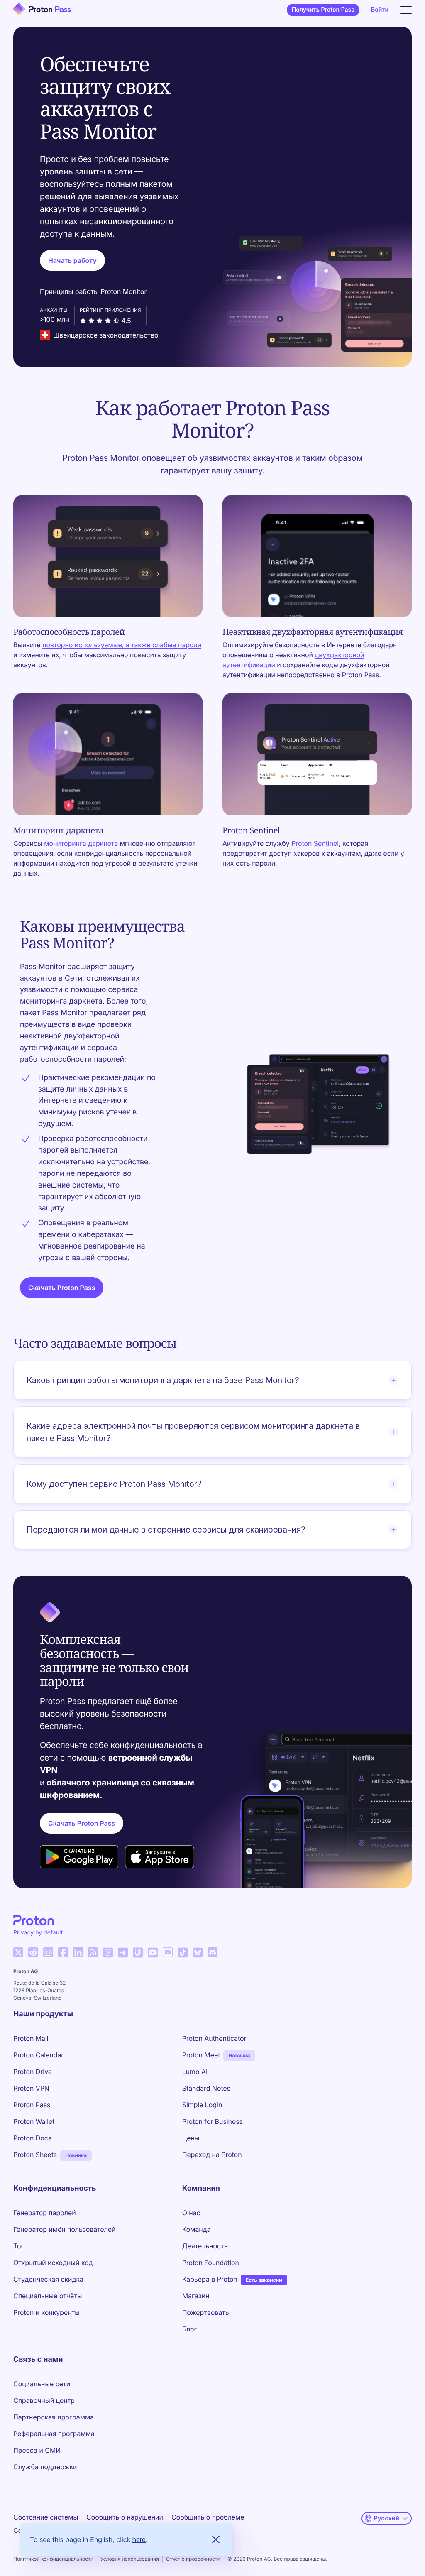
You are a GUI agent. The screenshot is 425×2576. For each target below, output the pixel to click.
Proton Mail (31, 2038)
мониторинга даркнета (81, 843)
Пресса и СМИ (37, 2450)
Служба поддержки (45, 2467)
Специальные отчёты (48, 2296)
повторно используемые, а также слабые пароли (122, 645)
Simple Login (202, 2105)
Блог (190, 2329)
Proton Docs (32, 2138)
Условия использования (130, 2559)
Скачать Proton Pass (62, 1288)
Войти (380, 10)
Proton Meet (201, 2055)
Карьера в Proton (210, 2279)
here (139, 2539)
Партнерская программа (54, 2417)
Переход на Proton (212, 2155)
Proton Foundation (211, 2263)
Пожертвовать (206, 2312)
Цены (191, 2138)
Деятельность (205, 2246)
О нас (191, 2213)
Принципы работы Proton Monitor (93, 291)
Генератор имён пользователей (64, 2229)
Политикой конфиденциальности (53, 2559)
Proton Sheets (35, 2155)
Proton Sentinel (315, 843)
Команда (197, 2229)
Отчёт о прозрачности (193, 2559)
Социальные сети (42, 2384)
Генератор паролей (45, 2213)
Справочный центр (44, 2400)
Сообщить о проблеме (208, 2517)
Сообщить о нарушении (125, 2517)
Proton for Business (212, 2121)
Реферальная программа (54, 2434)
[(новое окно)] (18, 1952)
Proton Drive (33, 2072)
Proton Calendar (38, 2055)
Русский (387, 2518)
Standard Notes (206, 2088)
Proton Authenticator (214, 2038)
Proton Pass (32, 2105)
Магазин (196, 2296)
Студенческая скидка (48, 2279)
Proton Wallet (34, 2121)
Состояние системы (46, 2517)
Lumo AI (195, 2072)
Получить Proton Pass (323, 10)
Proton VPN (31, 2088)
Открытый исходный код (53, 2263)
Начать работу (72, 260)
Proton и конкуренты (46, 2312)
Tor (18, 2246)
